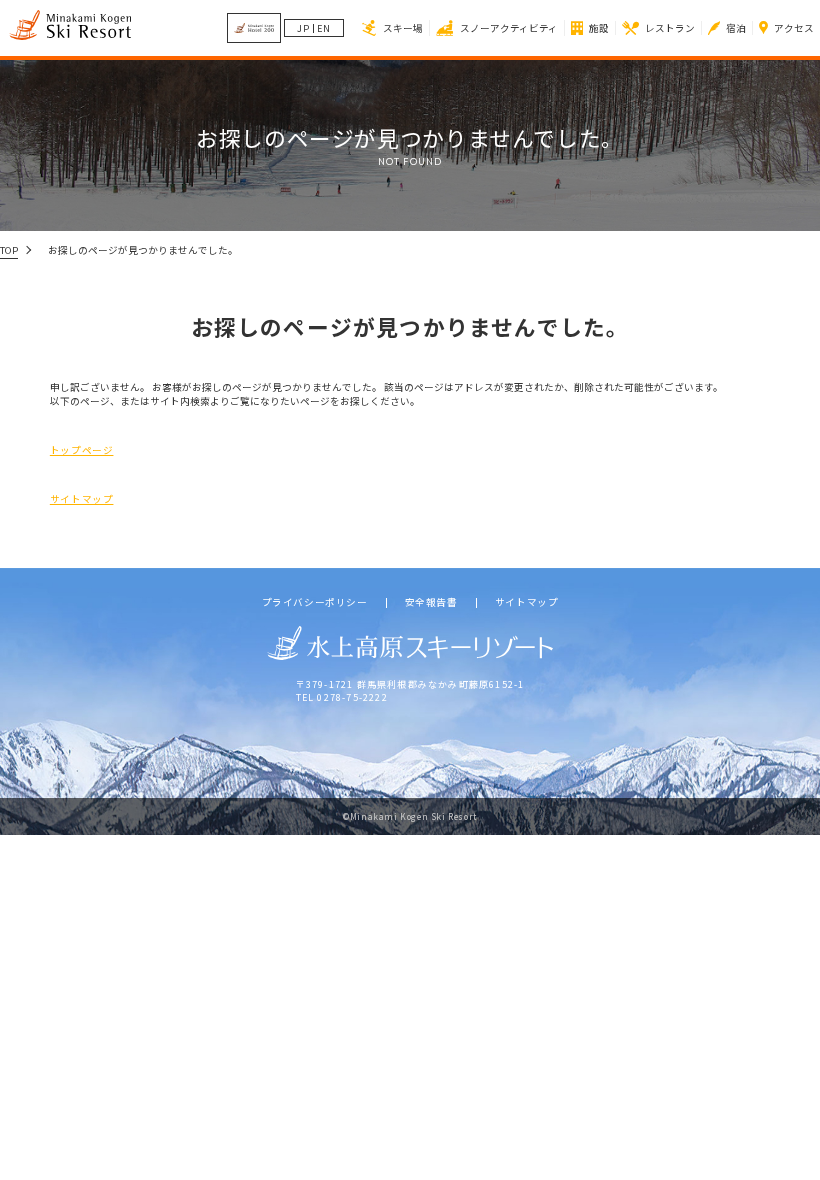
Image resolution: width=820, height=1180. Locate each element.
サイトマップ (82, 499)
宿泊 (736, 28)
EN (324, 28)
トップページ (82, 450)
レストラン (670, 28)
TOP (9, 250)
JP (303, 28)
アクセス (794, 28)
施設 (599, 28)
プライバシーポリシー (315, 603)
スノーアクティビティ (509, 28)
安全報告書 (431, 603)
